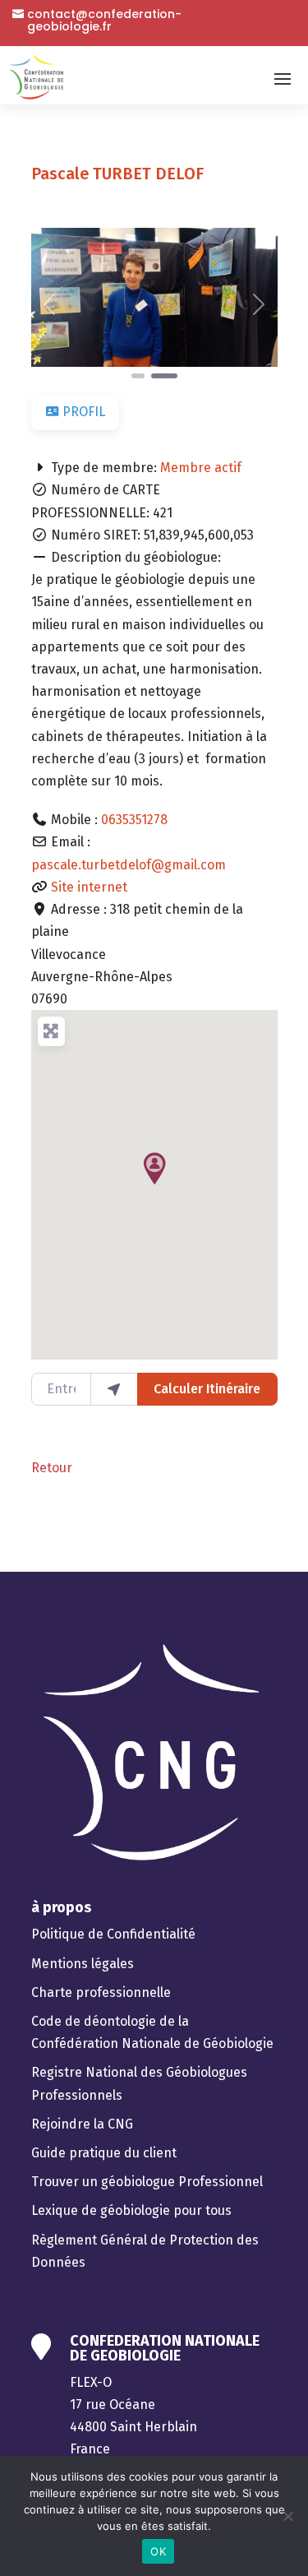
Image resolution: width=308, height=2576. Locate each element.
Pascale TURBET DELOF (117, 174)
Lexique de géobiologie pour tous (131, 2210)
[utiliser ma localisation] (114, 1389)
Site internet (91, 887)
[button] (50, 305)
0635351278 (134, 820)
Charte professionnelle (101, 1992)
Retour (52, 1468)
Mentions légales (83, 1964)
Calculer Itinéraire (207, 1389)
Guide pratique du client (104, 2153)
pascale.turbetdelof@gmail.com (129, 865)
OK (158, 2551)
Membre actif (201, 468)
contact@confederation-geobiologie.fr (104, 21)
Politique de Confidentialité (113, 1934)
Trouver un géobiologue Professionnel (147, 2182)
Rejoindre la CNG (82, 2124)
